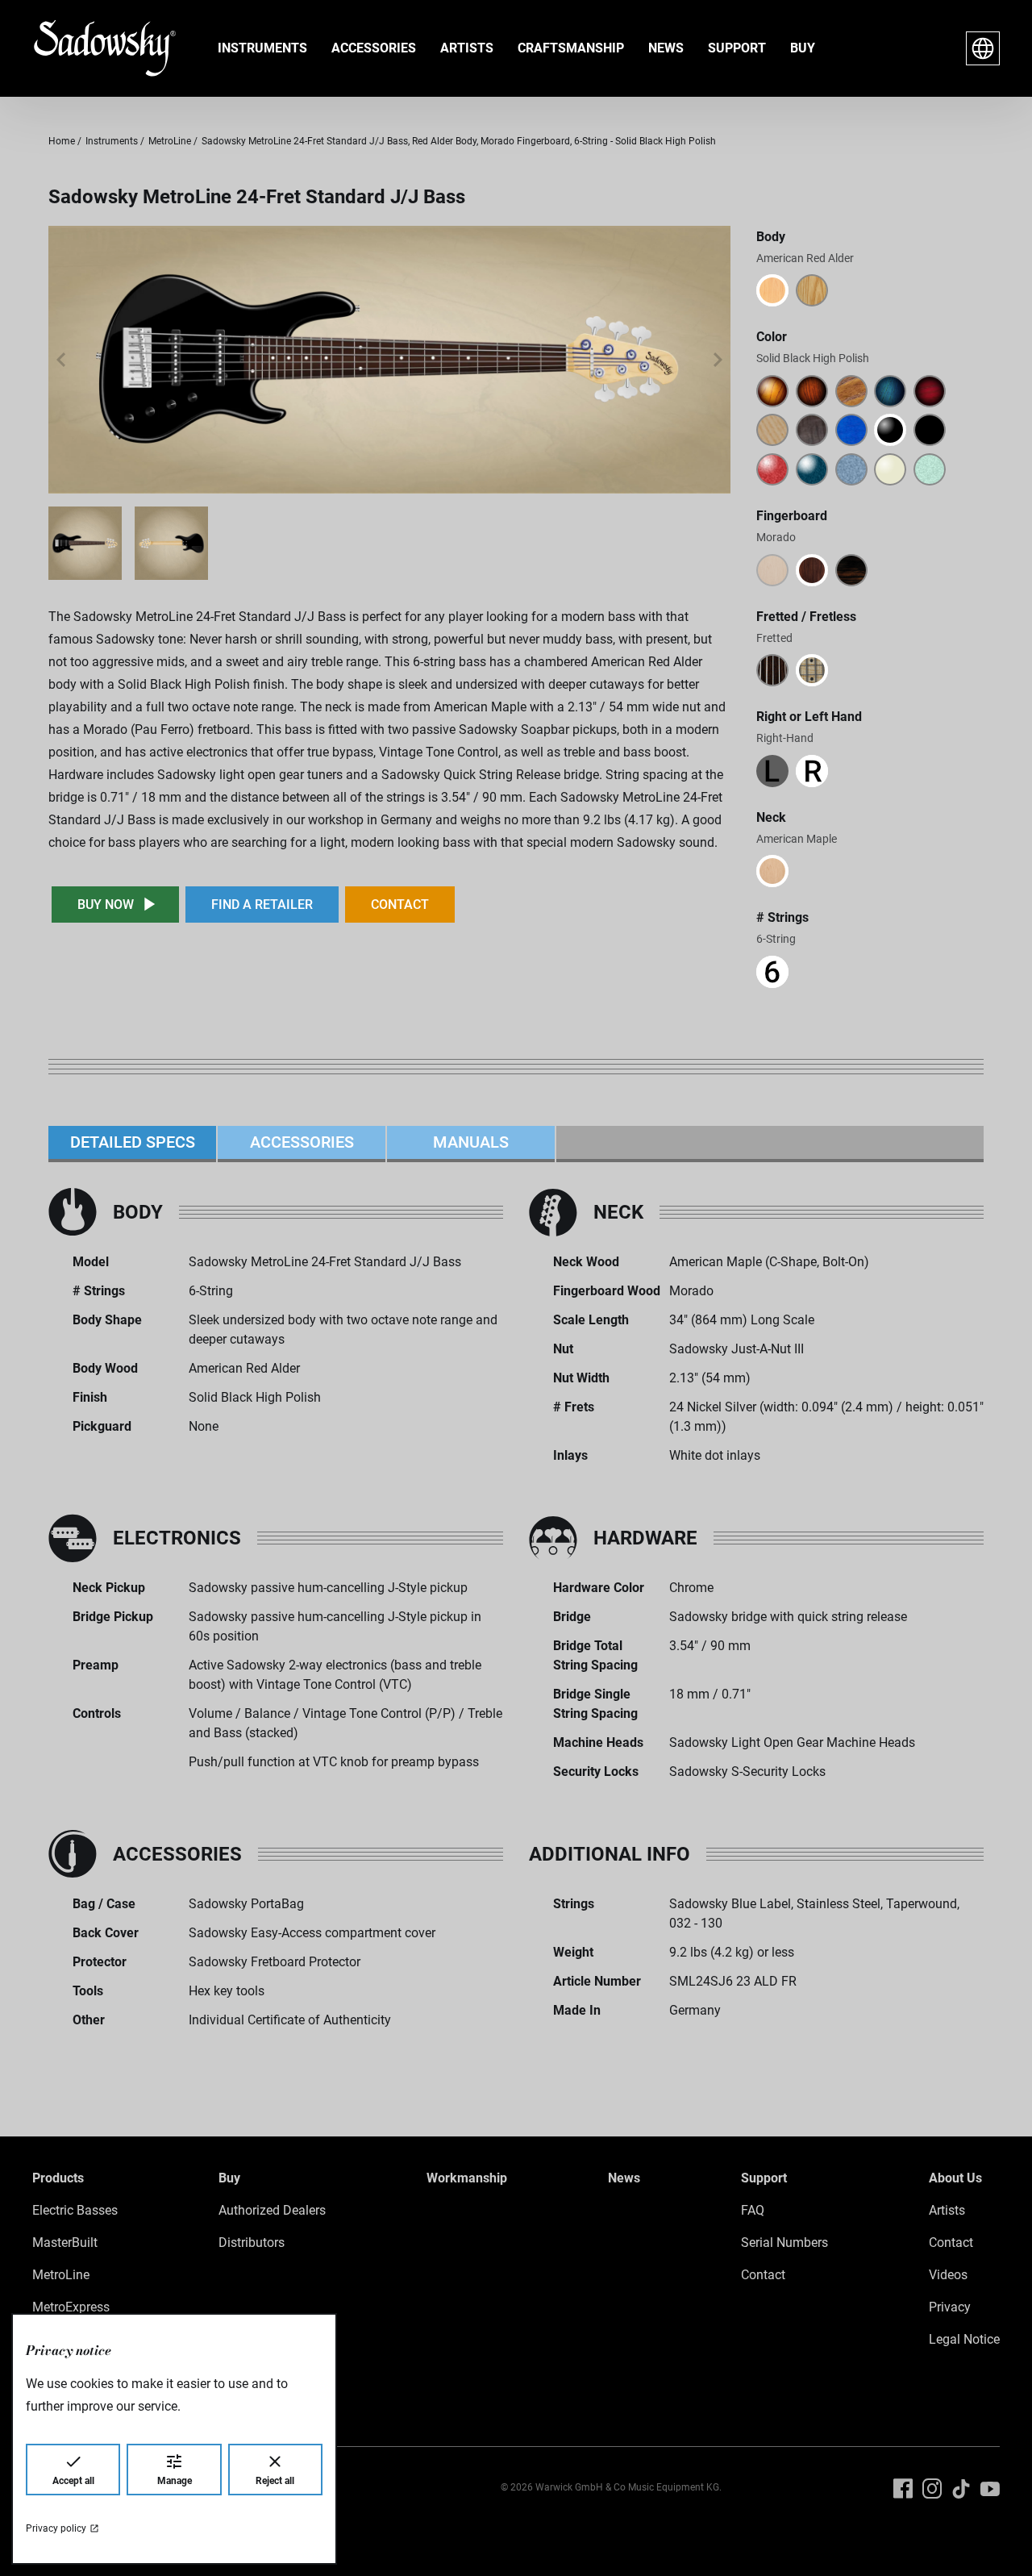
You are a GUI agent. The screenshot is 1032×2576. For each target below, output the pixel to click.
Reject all (275, 2481)
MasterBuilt (65, 2243)
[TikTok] (961, 2489)
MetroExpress (71, 2307)
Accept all (73, 2481)
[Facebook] (903, 2489)
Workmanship (467, 2178)
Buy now (106, 905)
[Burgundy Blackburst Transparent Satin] (930, 391)
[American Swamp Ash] (812, 290)
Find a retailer (262, 905)
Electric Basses (75, 2210)
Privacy (950, 2307)
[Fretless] (772, 670)
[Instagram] (932, 2489)
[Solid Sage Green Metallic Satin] (930, 469)
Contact (400, 905)
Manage (175, 2481)
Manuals (471, 1142)
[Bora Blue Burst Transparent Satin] (890, 391)
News (666, 48)
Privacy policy (56, 2528)
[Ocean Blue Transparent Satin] (851, 430)
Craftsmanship (571, 48)
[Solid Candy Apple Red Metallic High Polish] (772, 469)
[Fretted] (812, 670)
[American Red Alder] (772, 290)
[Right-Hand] (812, 771)
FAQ (753, 2210)
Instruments (262, 48)
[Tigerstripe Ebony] (851, 570)
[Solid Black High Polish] (890, 430)
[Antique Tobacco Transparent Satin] (851, 391)
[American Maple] (772, 871)
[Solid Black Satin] (930, 430)
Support (737, 48)
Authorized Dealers (272, 2210)
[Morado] (812, 570)
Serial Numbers (784, 2243)
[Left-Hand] (772, 771)
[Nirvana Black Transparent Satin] (812, 430)
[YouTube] (990, 2489)
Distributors (252, 2243)
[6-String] (772, 972)
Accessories (374, 48)
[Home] (92, 48)
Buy (803, 48)
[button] (61, 360)
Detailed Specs (133, 1142)
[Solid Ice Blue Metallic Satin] (851, 469)
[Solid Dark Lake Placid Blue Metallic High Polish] (812, 469)
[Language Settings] (983, 48)
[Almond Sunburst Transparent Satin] (812, 391)
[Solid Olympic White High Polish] (890, 469)
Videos (948, 2275)
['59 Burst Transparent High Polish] (772, 391)
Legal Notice (964, 2339)
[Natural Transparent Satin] (772, 430)
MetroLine (61, 2275)
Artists (467, 48)
